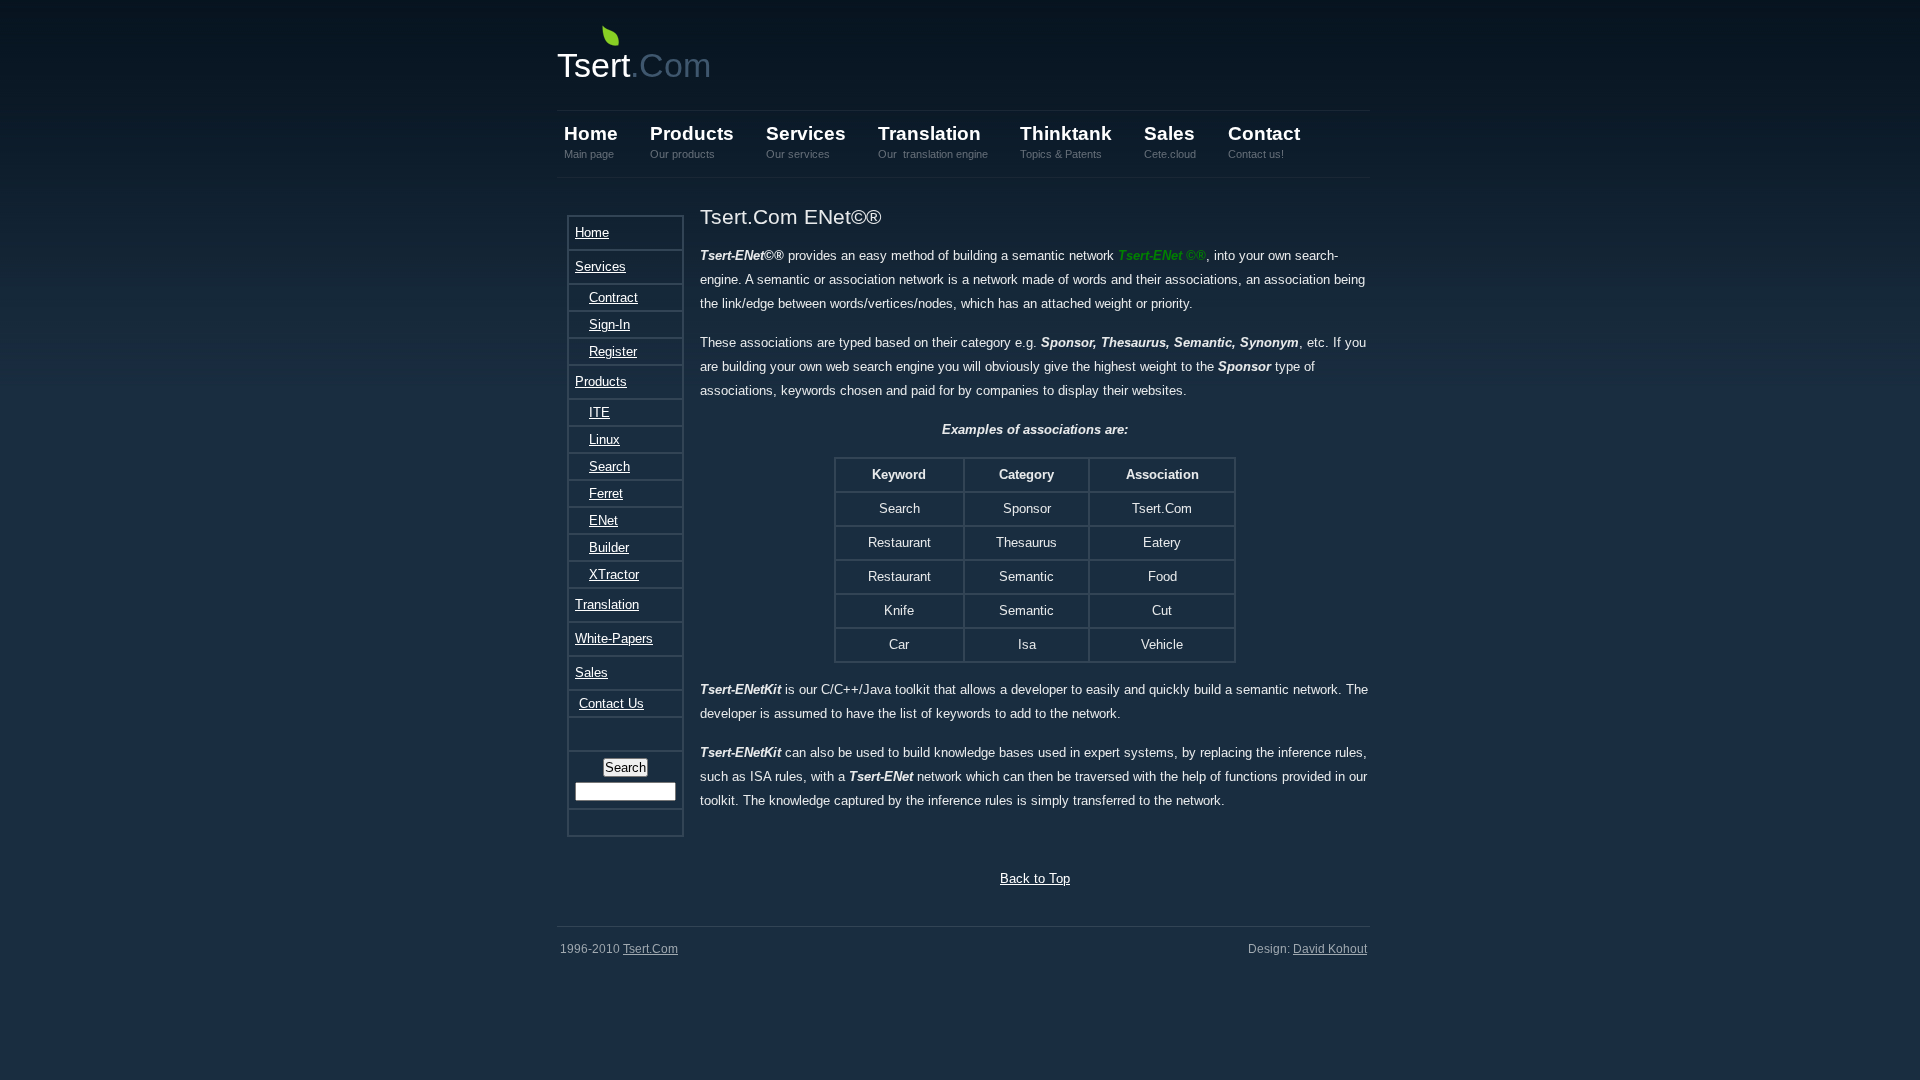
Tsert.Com (650, 948)
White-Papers (614, 638)
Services (806, 141)
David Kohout (1330, 948)
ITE (599, 412)
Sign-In (609, 324)
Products (692, 141)
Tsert (634, 65)
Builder (609, 547)
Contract (613, 297)
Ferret (606, 493)
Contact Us (611, 703)
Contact (1264, 141)
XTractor (614, 574)
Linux (604, 439)
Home (591, 141)
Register (613, 351)
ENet (603, 520)
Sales (1170, 141)
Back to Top (1035, 878)
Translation (933, 141)
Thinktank (1066, 141)
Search (609, 466)
